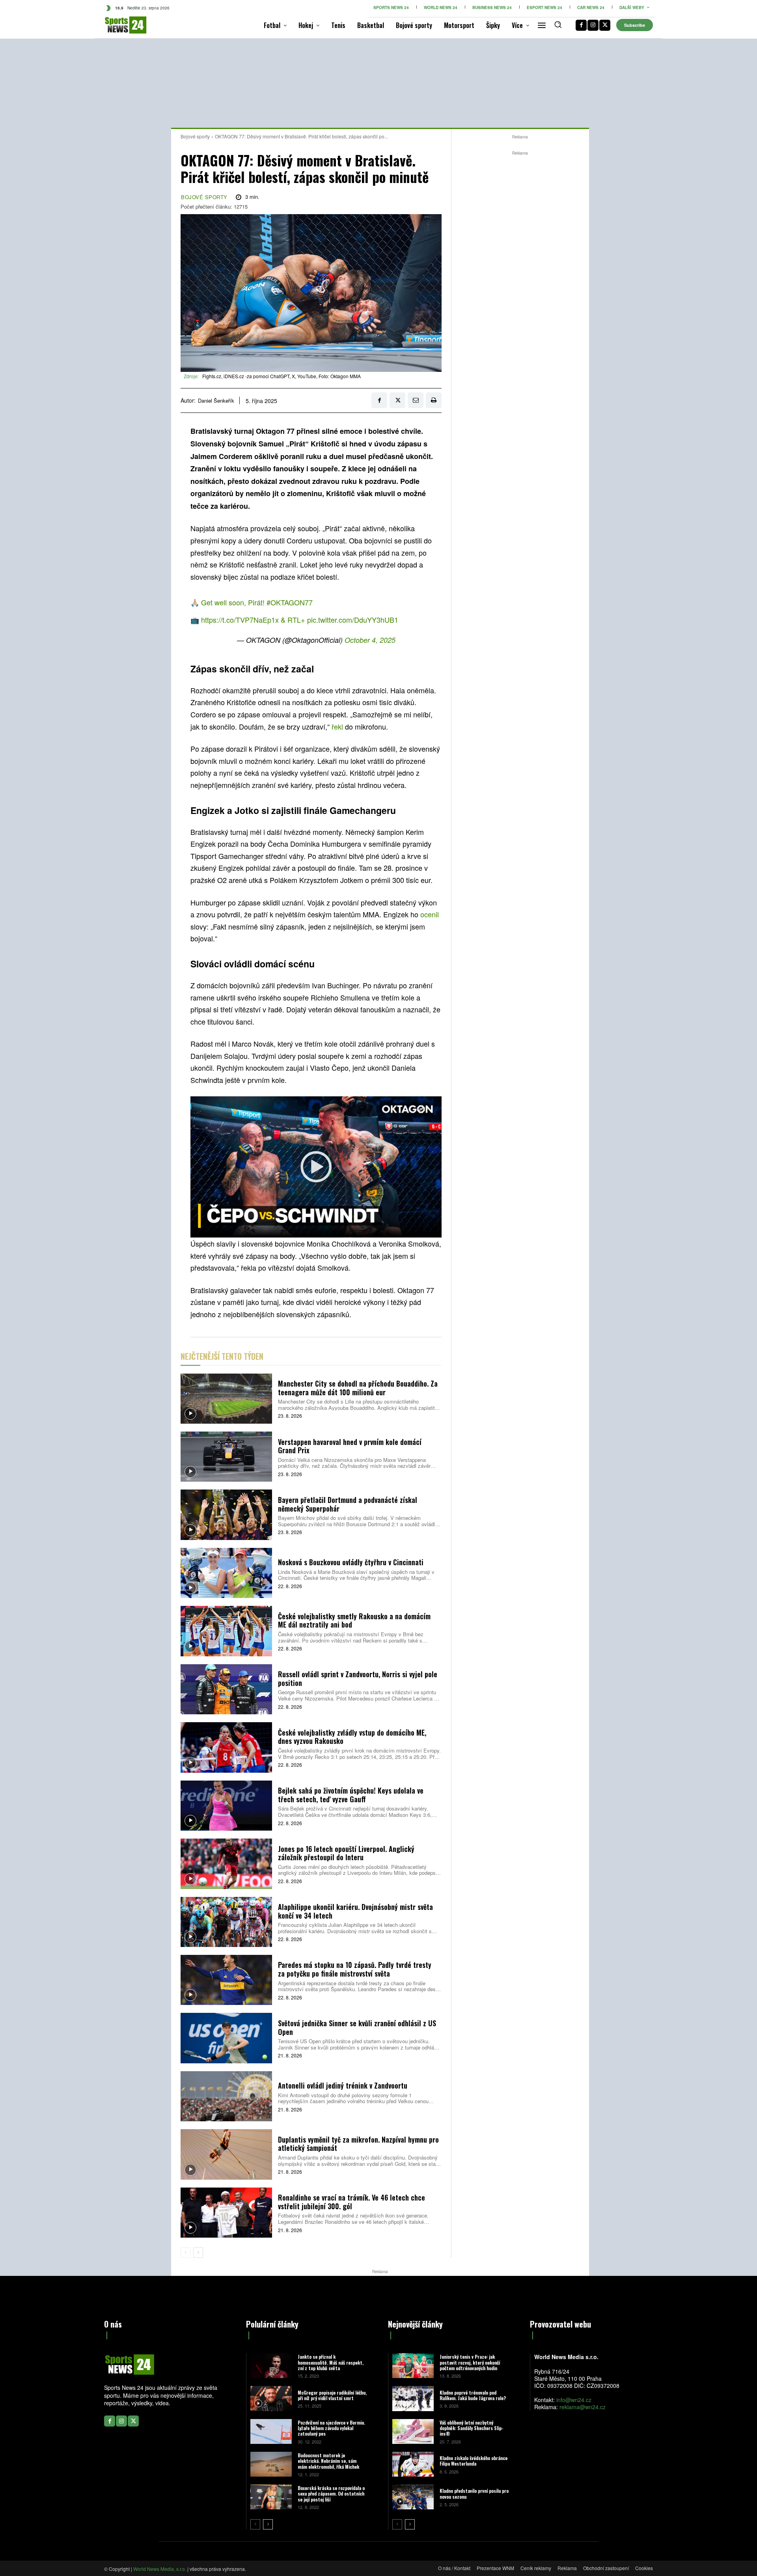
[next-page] (198, 2253)
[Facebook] (581, 25)
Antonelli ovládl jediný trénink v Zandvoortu (343, 2085)
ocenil (430, 914)
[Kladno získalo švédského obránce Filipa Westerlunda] (413, 2464)
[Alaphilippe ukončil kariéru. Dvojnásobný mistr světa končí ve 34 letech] (226, 1922)
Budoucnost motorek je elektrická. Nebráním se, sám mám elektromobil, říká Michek (328, 2461)
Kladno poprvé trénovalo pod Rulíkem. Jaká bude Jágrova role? (473, 2395)
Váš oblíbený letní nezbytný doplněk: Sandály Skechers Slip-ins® (472, 2428)
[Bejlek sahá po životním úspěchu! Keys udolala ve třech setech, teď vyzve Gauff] (226, 1806)
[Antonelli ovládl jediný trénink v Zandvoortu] (226, 2096)
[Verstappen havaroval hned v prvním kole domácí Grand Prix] (226, 1457)
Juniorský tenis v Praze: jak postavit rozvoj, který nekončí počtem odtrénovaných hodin (470, 2362)
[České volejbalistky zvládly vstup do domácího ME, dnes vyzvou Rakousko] (226, 1747)
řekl (338, 726)
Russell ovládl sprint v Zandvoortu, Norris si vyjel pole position (358, 1678)
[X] (605, 25)
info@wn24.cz (574, 2400)
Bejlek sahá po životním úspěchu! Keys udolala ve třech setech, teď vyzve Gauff (351, 1795)
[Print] (434, 400)
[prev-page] (186, 2253)
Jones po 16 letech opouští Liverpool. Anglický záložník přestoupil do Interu (346, 1853)
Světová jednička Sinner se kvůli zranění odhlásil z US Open (357, 2027)
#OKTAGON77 (290, 602)
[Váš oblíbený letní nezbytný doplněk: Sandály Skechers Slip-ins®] (413, 2431)
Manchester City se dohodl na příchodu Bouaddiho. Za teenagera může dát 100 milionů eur (358, 1388)
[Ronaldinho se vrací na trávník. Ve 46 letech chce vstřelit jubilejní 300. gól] (226, 2213)
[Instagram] (593, 25)
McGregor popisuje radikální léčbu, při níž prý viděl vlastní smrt (332, 2395)
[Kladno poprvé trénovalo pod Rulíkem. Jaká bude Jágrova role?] (413, 2398)
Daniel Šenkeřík (216, 401)
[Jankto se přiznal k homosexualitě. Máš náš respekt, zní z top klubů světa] (271, 2366)
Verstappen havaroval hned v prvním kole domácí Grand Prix (350, 1446)
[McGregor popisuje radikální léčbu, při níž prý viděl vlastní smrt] (271, 2398)
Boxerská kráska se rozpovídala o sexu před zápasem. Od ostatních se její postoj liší (331, 2494)
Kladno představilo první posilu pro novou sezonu (474, 2493)
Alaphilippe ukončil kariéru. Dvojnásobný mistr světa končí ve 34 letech (355, 1911)
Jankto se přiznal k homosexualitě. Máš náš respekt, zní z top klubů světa (331, 2362)
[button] (558, 24)
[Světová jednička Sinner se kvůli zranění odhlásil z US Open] (226, 2038)
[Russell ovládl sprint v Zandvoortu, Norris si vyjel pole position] (226, 1689)
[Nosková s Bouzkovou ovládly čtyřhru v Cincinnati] (226, 1573)
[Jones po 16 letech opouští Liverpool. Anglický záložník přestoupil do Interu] (226, 1864)
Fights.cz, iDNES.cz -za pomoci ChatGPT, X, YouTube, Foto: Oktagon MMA (282, 376)
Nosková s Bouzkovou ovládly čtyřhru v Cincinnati (351, 1562)
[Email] (416, 400)
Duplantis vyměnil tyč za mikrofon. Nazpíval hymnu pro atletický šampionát (358, 2144)
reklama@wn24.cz (583, 2407)
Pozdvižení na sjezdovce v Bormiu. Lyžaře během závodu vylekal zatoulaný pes (331, 2428)
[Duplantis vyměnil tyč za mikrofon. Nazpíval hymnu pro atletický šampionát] (226, 2154)
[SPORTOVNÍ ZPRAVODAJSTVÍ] (117, 25)
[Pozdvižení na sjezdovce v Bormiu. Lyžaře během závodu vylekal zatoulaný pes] (271, 2431)
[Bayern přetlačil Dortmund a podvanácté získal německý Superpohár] (226, 1515)
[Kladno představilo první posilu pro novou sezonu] (413, 2497)
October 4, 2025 (370, 640)
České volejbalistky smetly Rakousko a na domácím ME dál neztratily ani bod (354, 1620)
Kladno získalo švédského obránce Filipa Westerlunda (474, 2461)
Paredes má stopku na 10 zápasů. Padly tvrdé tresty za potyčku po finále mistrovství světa (355, 1969)
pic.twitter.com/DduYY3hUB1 (353, 620)
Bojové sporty (195, 136)
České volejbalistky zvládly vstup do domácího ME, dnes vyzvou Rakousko (352, 1737)
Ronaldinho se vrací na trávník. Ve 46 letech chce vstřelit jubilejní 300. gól (351, 2202)
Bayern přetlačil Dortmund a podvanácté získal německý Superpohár (348, 1504)
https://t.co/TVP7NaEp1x (240, 620)
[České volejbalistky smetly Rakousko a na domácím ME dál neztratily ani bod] (226, 1631)
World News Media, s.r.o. (160, 2569)
